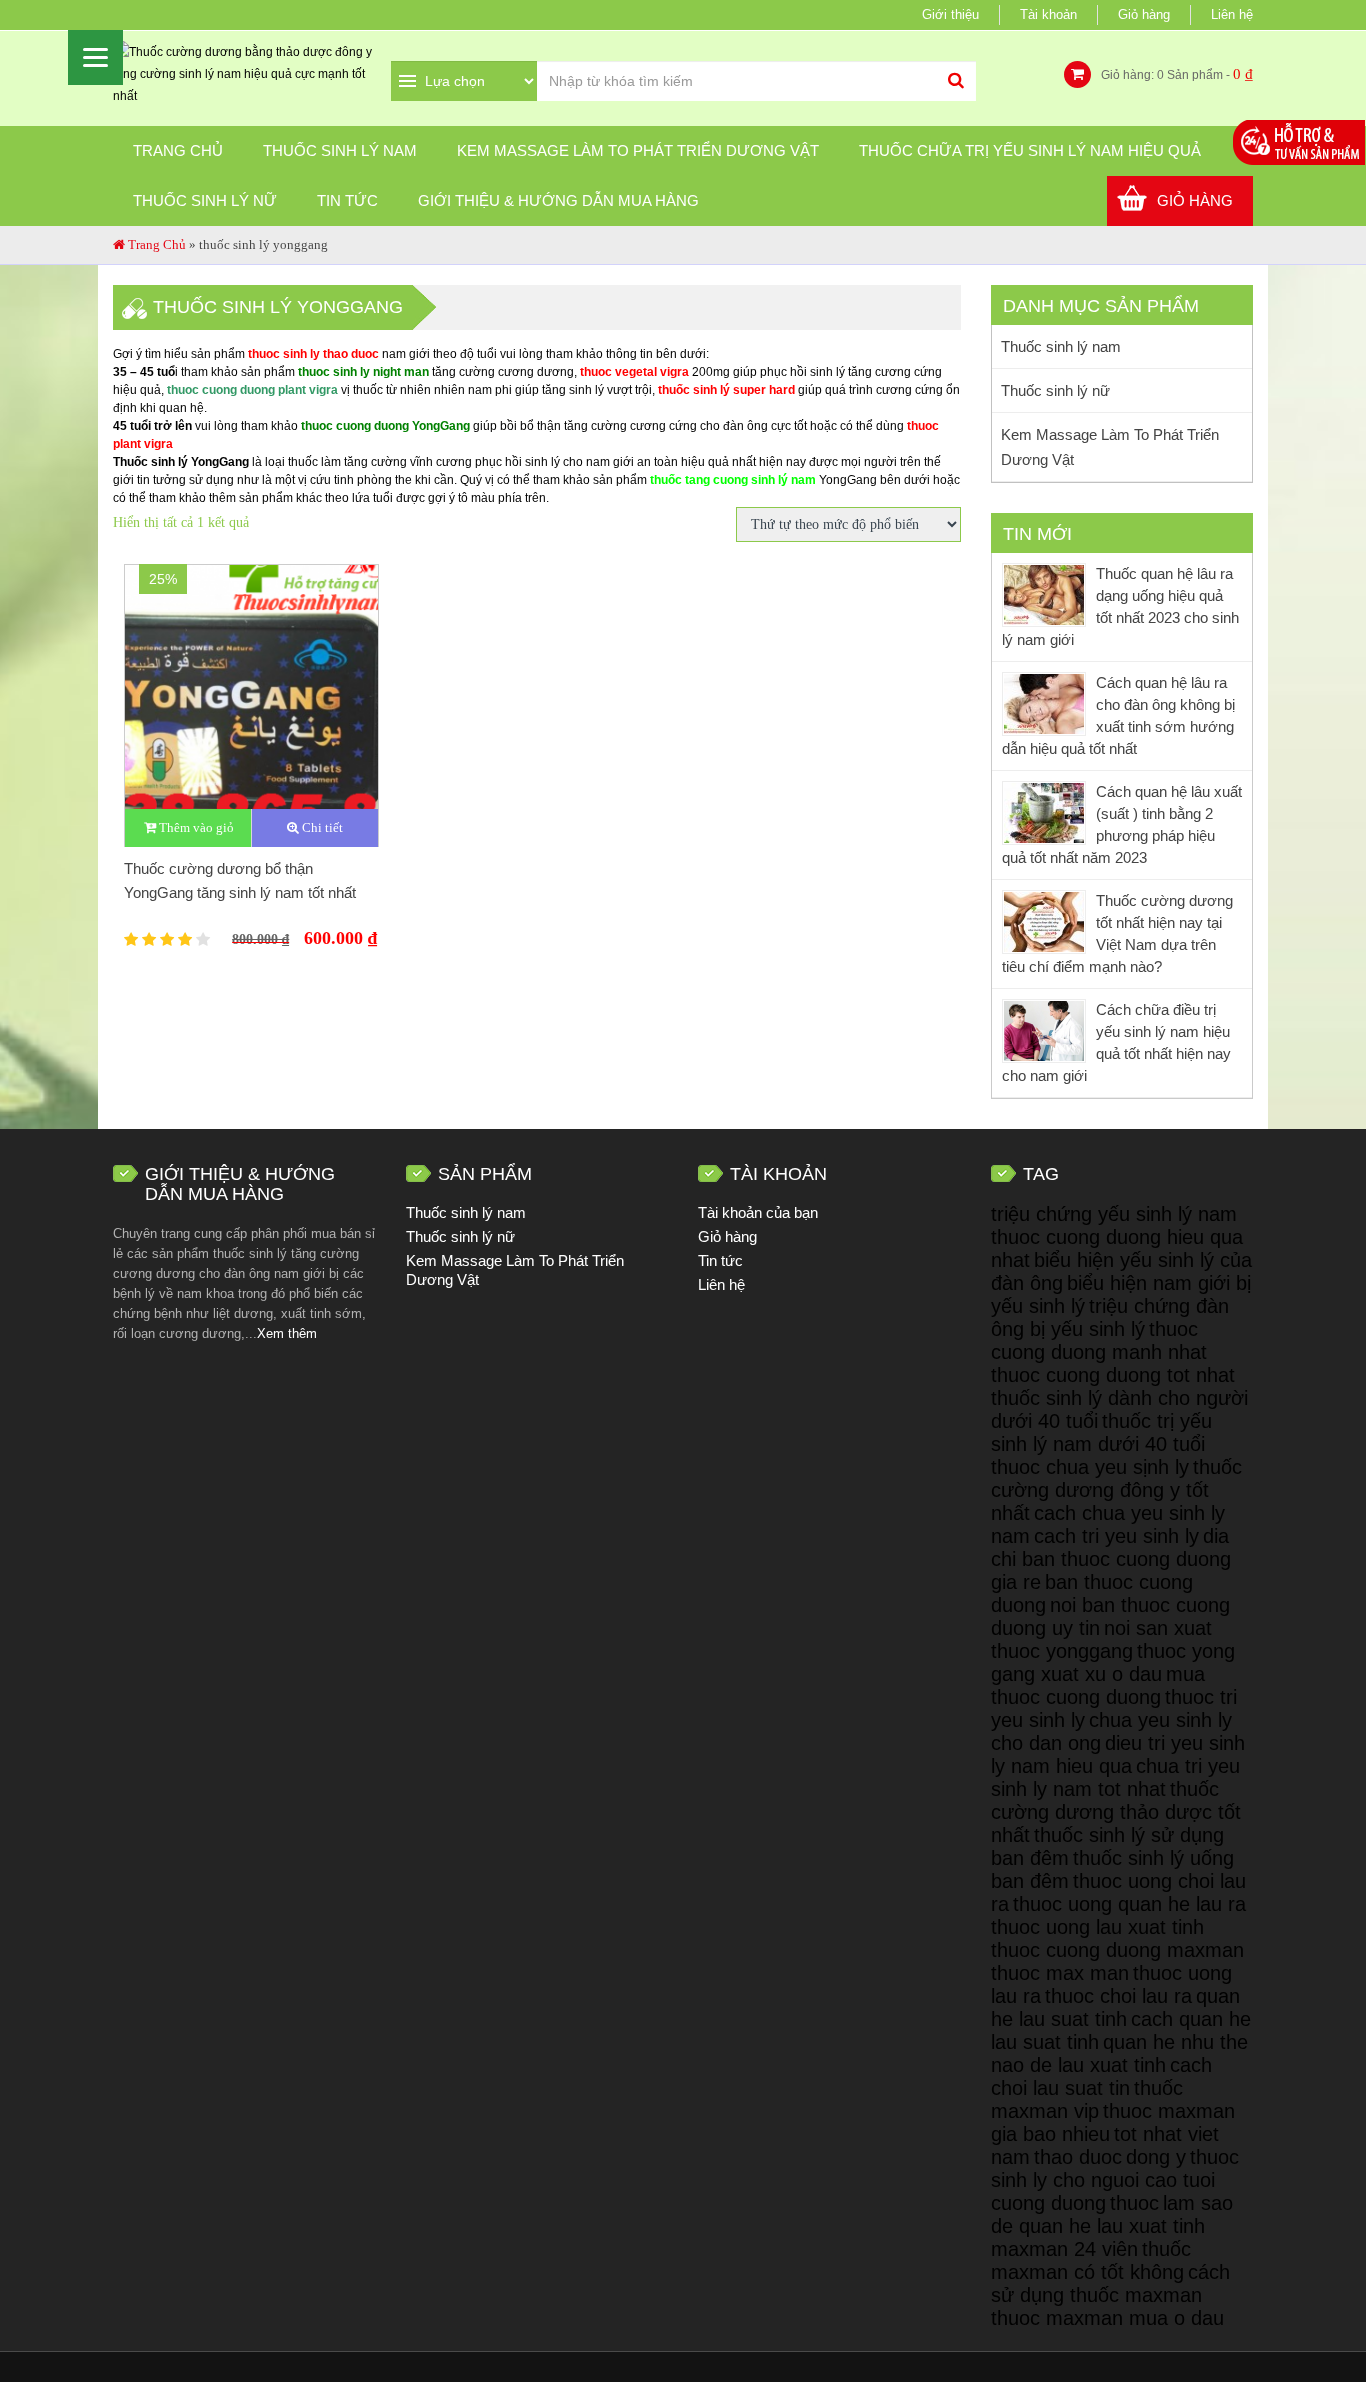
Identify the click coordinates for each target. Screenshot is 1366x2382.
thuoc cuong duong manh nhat (1099, 1340)
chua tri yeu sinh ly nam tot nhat (1115, 1777)
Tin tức (347, 200)
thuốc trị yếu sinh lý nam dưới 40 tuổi (1101, 1432)
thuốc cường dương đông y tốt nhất (1116, 1490)
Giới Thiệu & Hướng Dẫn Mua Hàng (558, 200)
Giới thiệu (950, 14)
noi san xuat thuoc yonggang (1101, 1639)
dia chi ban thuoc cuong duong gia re (1111, 1559)
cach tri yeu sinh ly (1116, 1536)
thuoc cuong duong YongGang (385, 426)
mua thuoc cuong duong (1098, 1685)
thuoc (1134, 2203)
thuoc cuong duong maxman (1117, 1950)
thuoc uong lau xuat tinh (1097, 1927)
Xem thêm (287, 1333)
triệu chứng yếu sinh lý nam (1114, 1214)
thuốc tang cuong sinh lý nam (733, 480)
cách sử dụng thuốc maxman (1110, 2283)
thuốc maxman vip (1087, 2099)
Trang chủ (178, 150)
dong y (1156, 2157)
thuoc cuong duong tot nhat (1113, 1375)
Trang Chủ (157, 244)
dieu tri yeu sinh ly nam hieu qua (1118, 1754)
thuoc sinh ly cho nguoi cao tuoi (1115, 2168)
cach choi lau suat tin (1101, 2076)
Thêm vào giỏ (195, 827)
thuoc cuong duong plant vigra (252, 390)
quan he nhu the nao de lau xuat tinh (1119, 2053)
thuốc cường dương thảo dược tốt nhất (1116, 1812)
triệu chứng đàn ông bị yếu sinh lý (1110, 1317)
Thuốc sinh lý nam (340, 150)
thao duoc (1078, 2157)
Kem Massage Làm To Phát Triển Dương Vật (638, 150)
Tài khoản (1048, 14)
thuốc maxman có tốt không (1091, 2260)
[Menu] (95, 57)
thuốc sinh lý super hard (726, 390)
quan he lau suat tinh (1115, 2007)
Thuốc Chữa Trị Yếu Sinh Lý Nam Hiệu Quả (1030, 150)
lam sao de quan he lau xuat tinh (1112, 2214)
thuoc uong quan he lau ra (1129, 1904)
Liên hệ (1232, 14)
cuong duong (1048, 2203)
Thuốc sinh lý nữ (205, 200)
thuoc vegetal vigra (634, 372)
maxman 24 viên (1064, 2249)
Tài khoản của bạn (758, 1212)
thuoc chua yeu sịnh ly (1090, 1467)
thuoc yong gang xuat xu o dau (1113, 1662)
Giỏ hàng (1144, 14)
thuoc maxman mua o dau (1107, 2318)
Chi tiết (321, 827)
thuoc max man (1060, 1973)
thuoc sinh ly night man (363, 372)
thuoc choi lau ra (1118, 1996)
